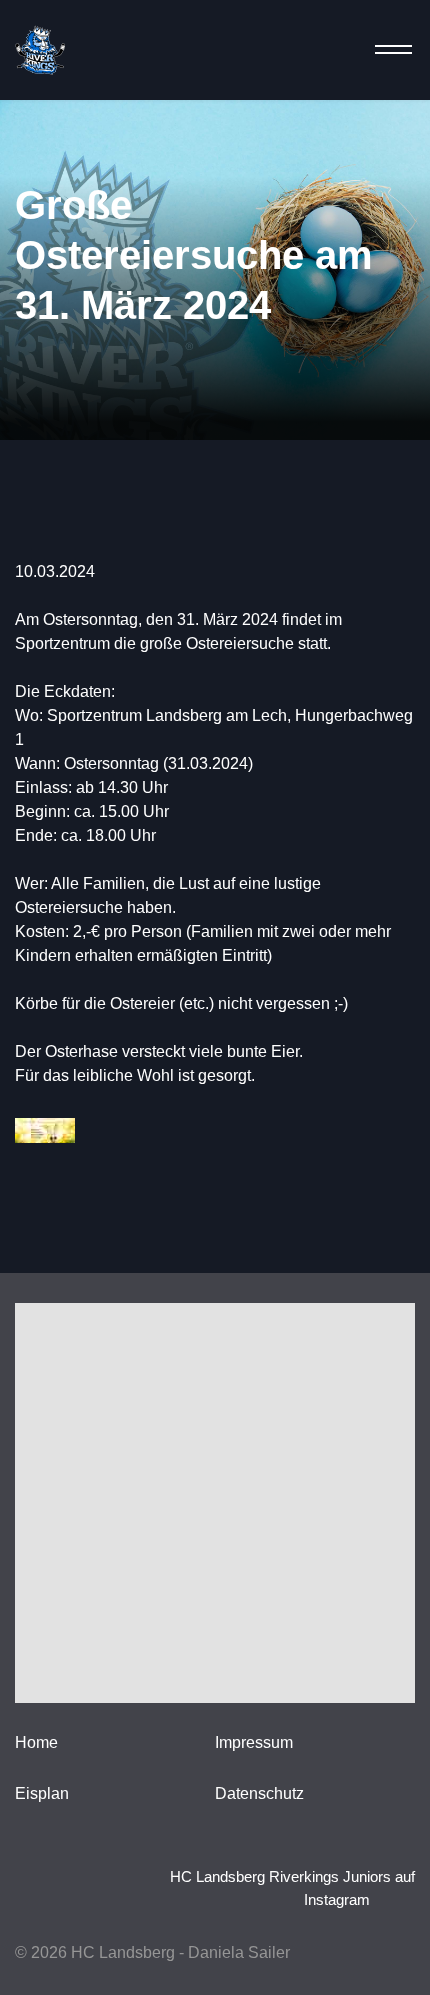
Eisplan (42, 1793)
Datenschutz (259, 1793)
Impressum (254, 1742)
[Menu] (387, 50)
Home (36, 1742)
